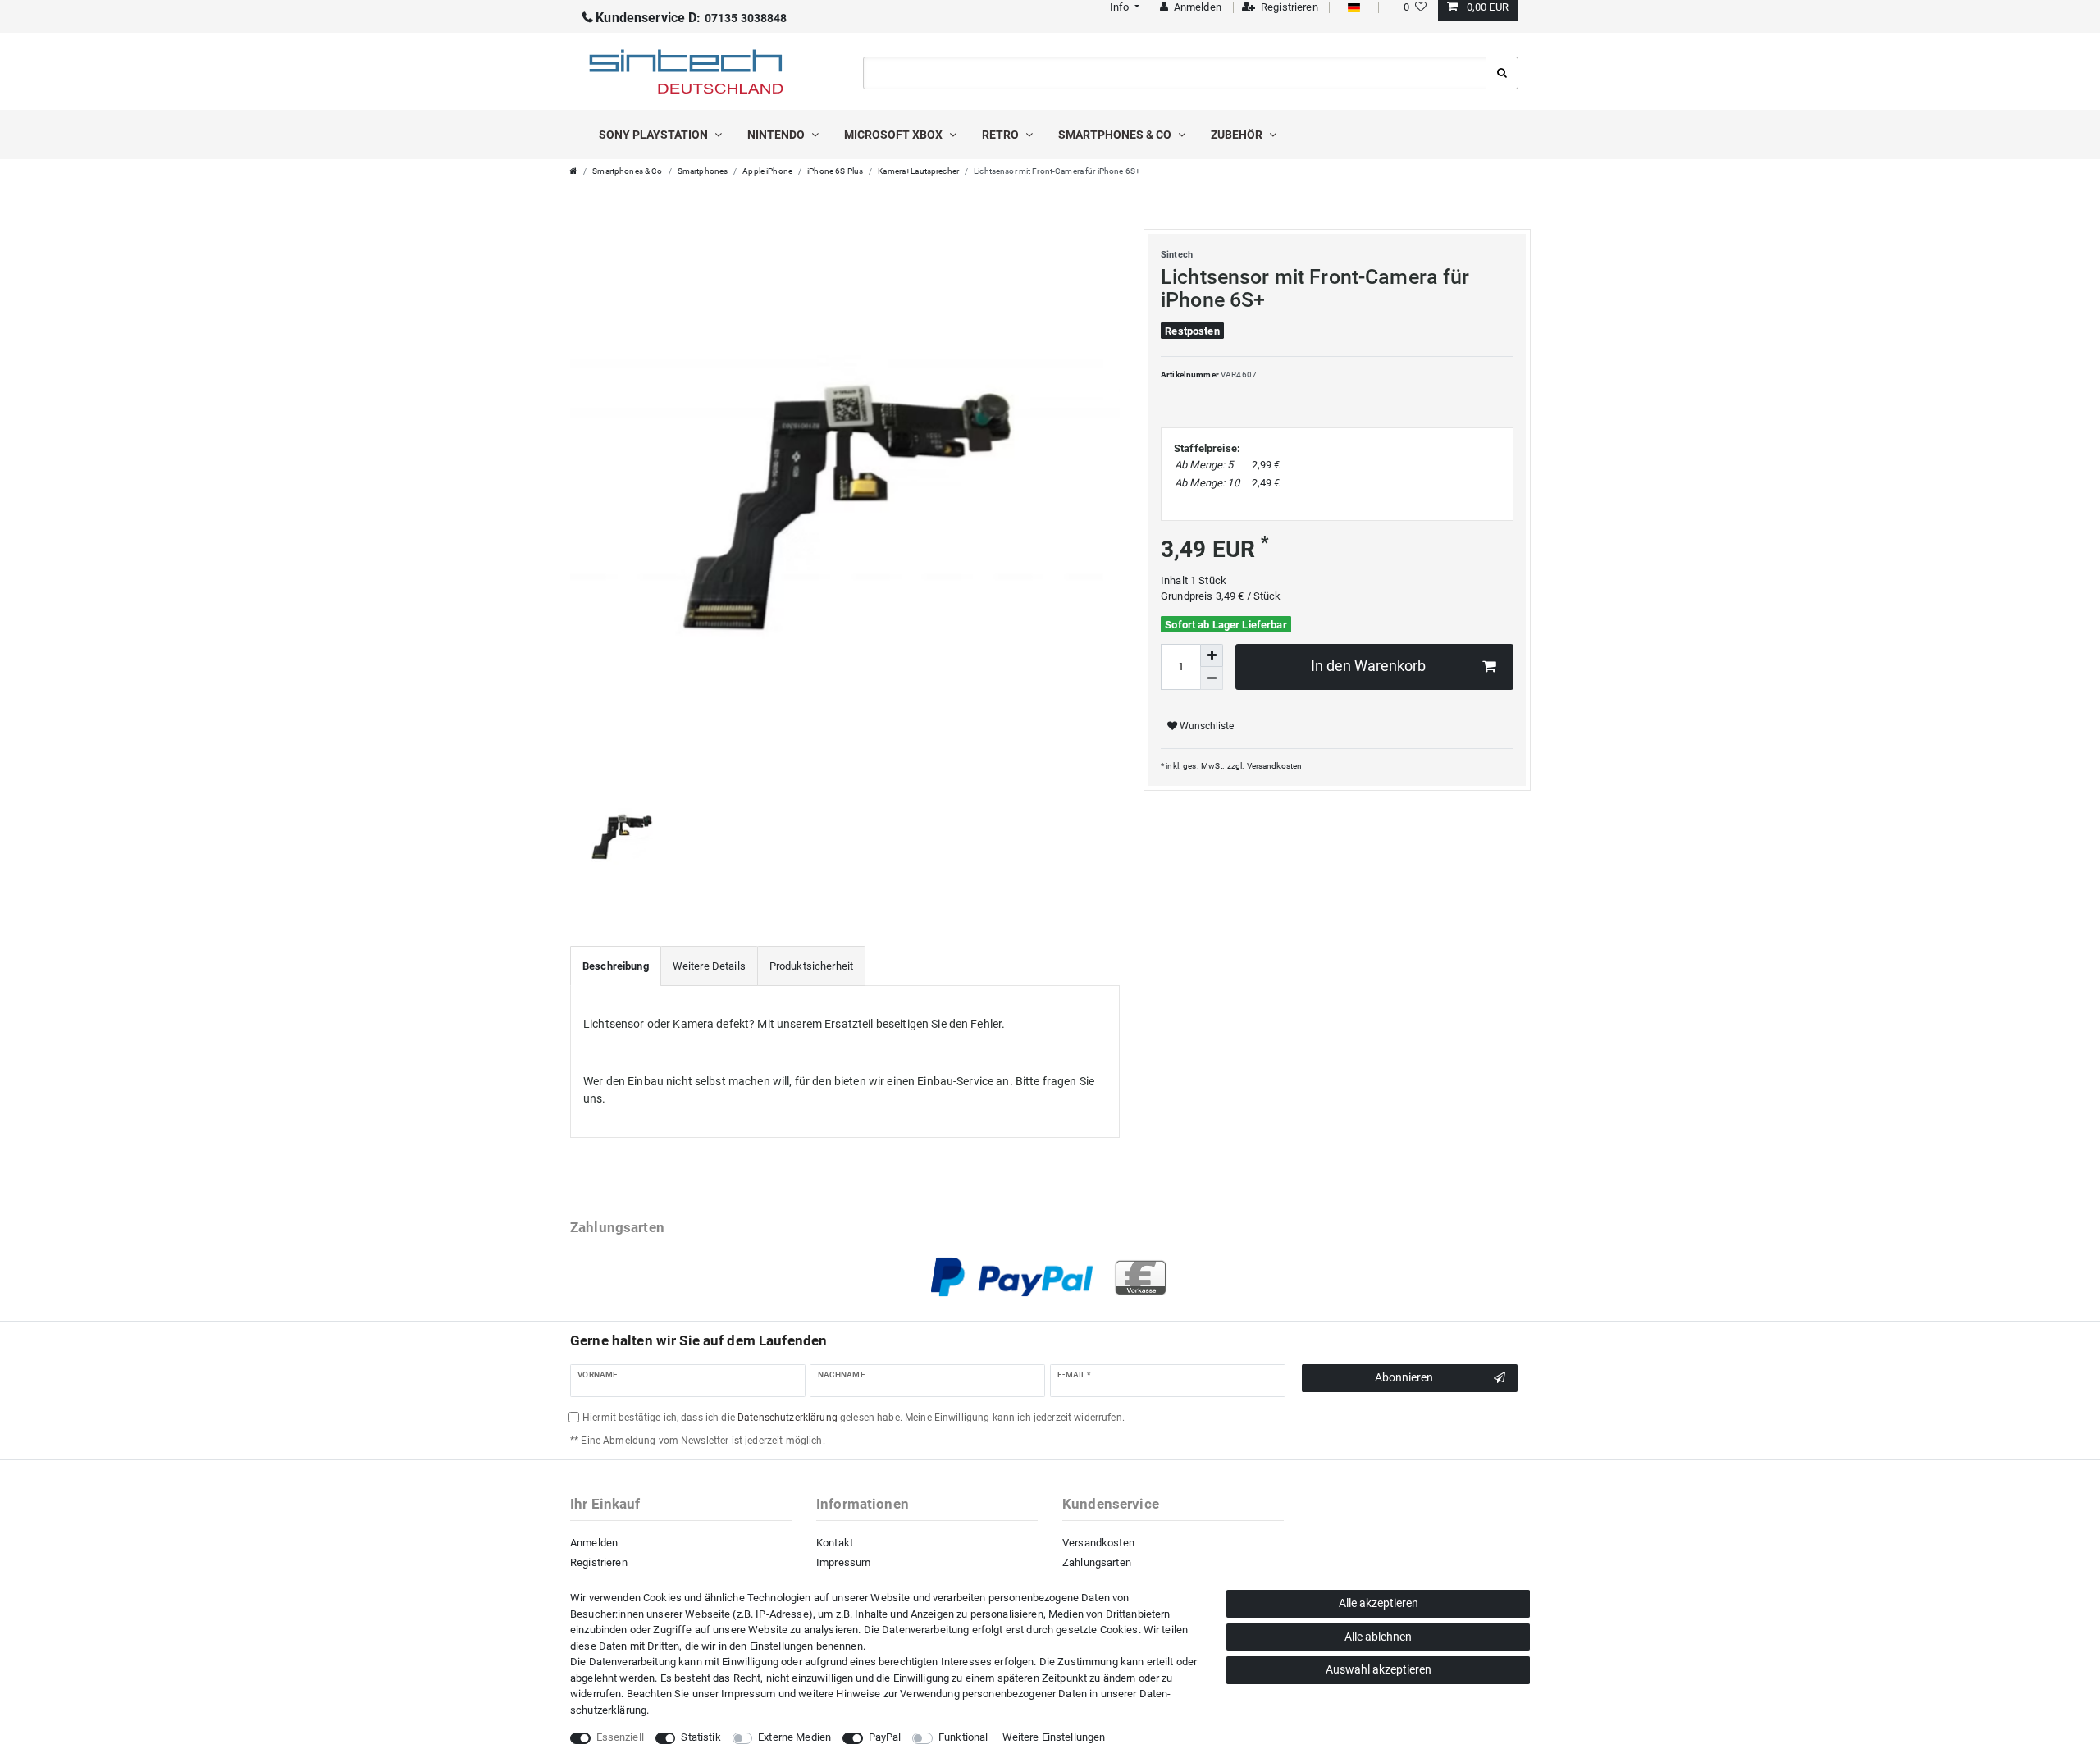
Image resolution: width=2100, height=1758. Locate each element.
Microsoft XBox (895, 135)
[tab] (616, 966)
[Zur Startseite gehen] (573, 171)
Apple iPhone (767, 171)
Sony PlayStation (655, 135)
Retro (1002, 135)
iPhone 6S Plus (835, 171)
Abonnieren (1404, 1377)
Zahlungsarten (1097, 1562)
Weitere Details (709, 966)
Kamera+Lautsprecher (918, 171)
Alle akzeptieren (1379, 1603)
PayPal (885, 1737)
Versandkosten (1275, 766)
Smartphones (703, 171)
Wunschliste (1205, 726)
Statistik (701, 1737)
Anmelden (594, 1543)
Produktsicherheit (811, 966)
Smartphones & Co (1116, 135)
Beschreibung (616, 966)
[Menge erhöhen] (1212, 655)
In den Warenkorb (1368, 666)
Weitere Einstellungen (1054, 1737)
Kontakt (835, 1543)
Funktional (963, 1737)
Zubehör (1238, 135)
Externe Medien (794, 1737)
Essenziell (620, 1737)
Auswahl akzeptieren (1379, 1669)
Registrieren (599, 1562)
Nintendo (777, 135)
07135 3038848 (691, 18)
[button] (1123, 7)
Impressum (843, 1562)
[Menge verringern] (1212, 678)
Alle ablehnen (1378, 1637)
